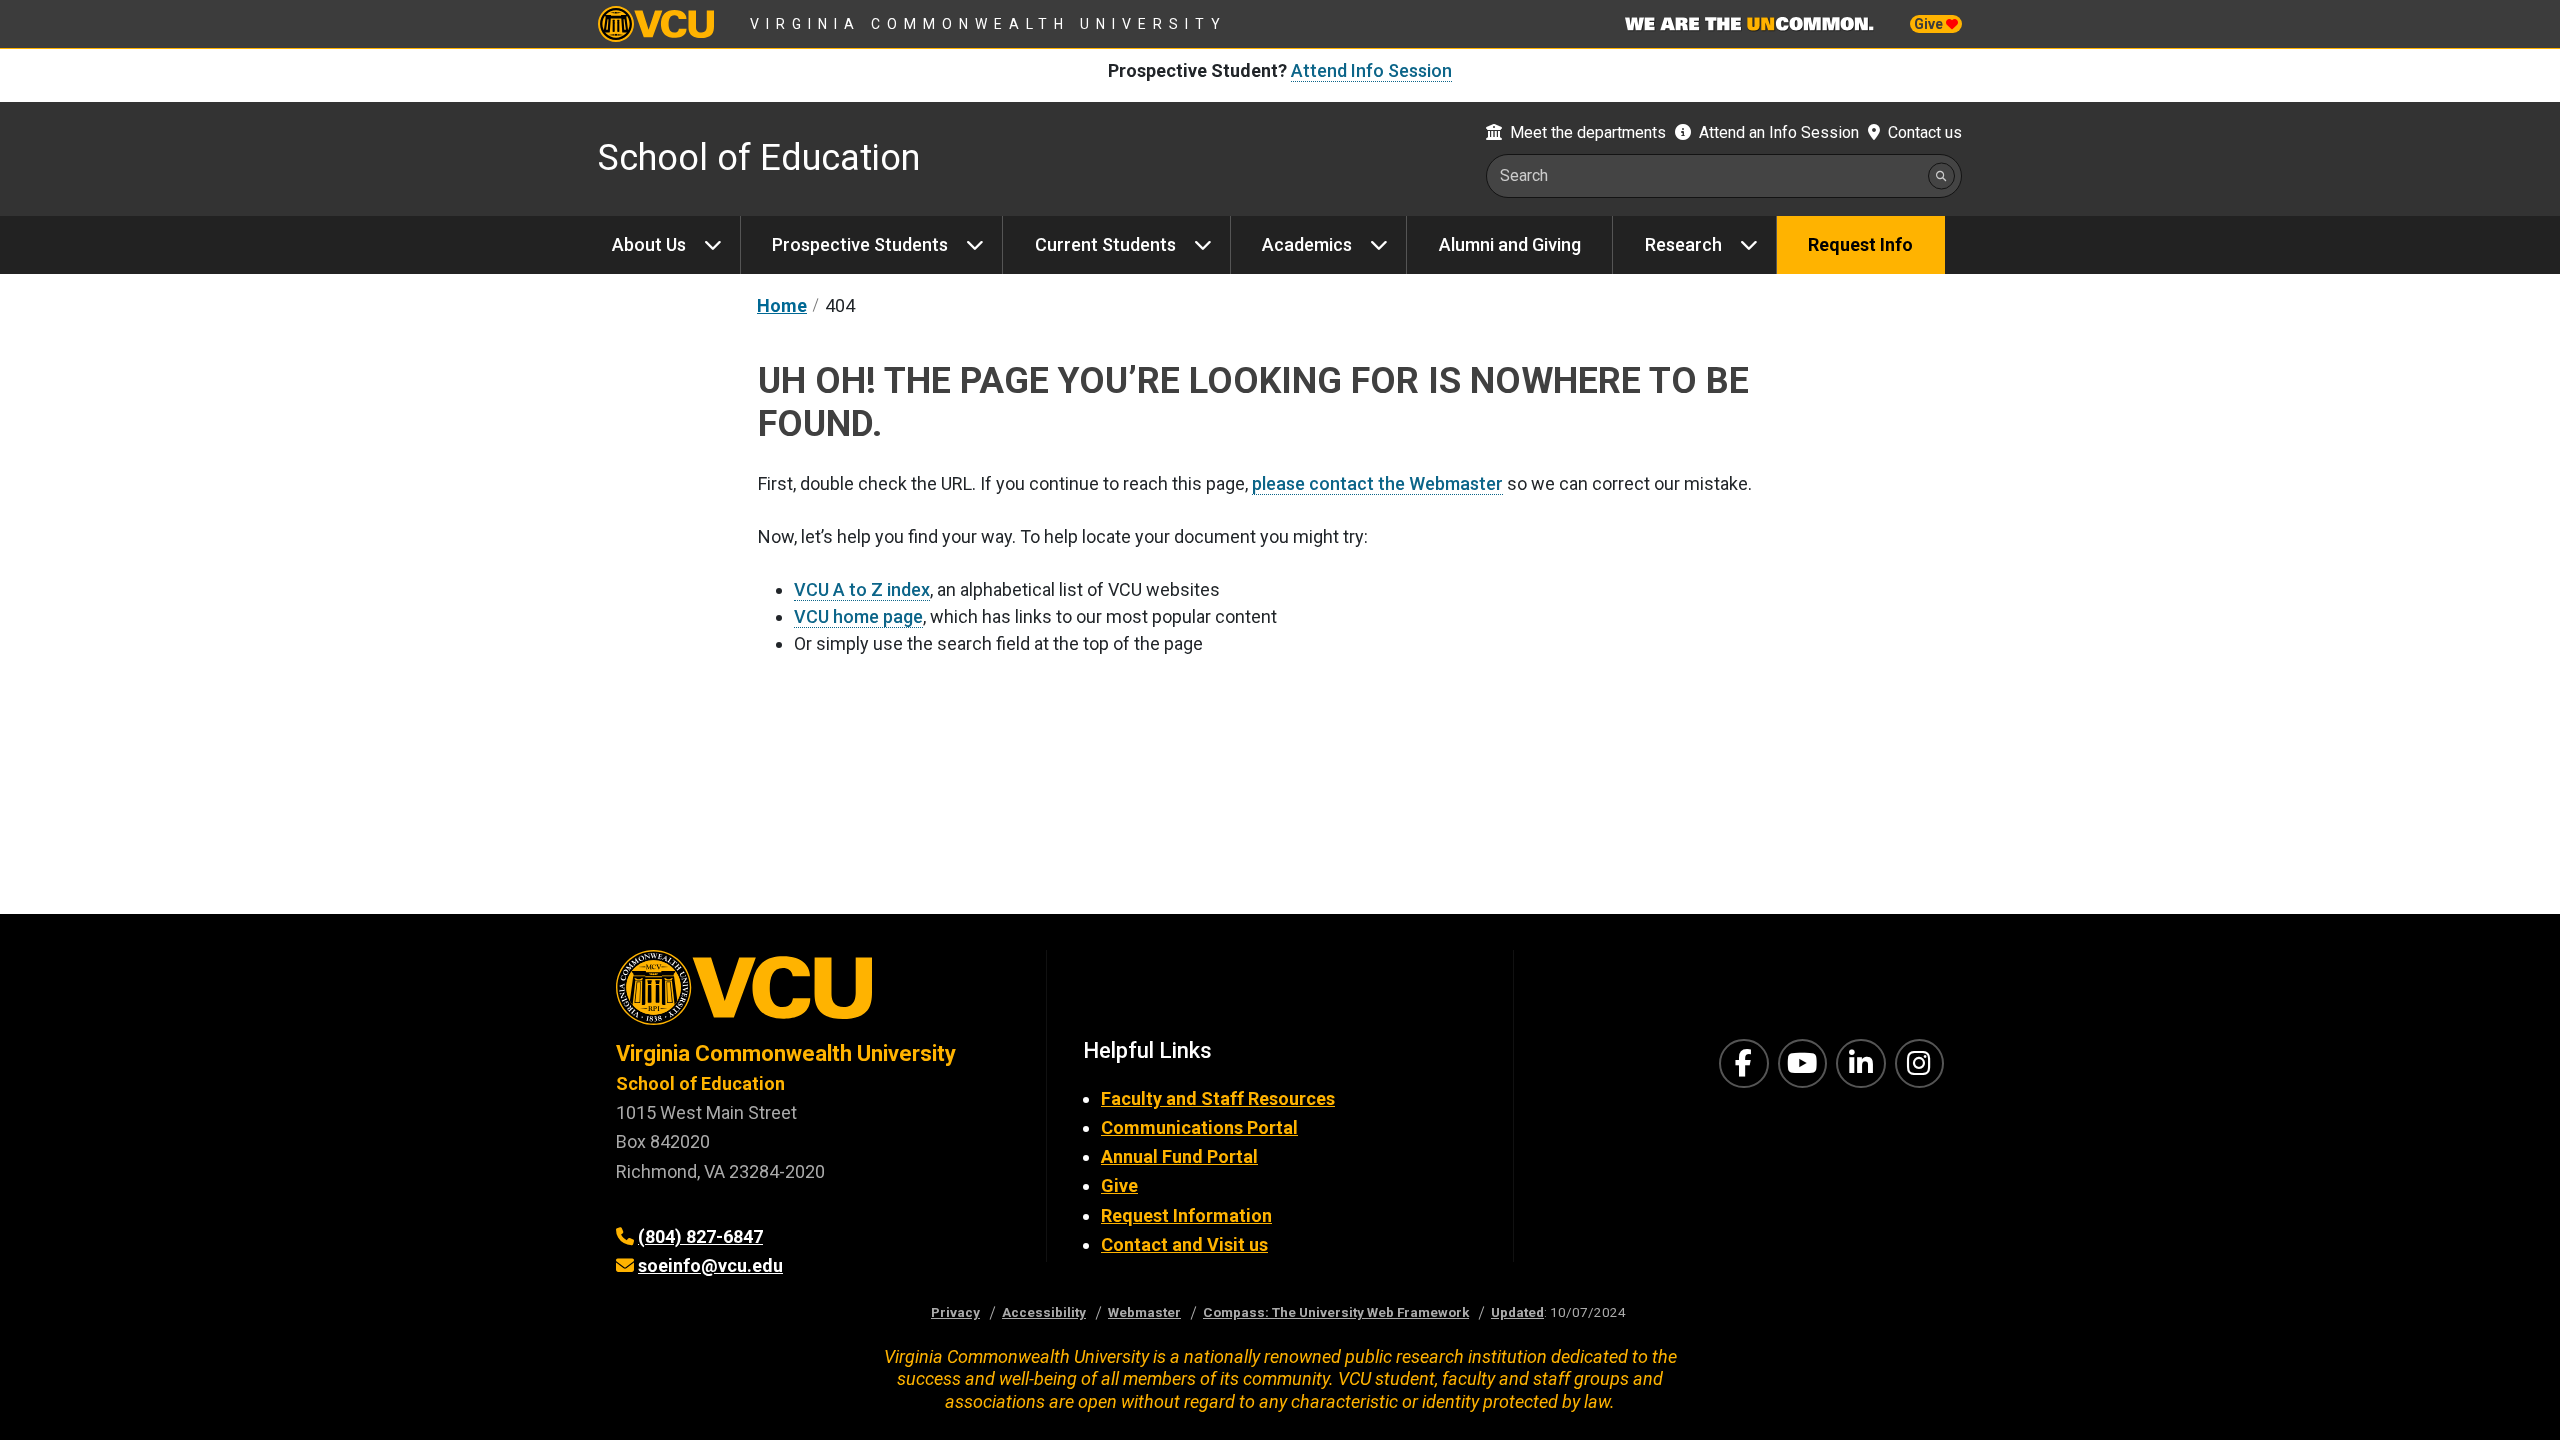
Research (1683, 244)
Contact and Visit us (1184, 1244)
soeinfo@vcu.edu (710, 1265)
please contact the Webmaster (1377, 483)
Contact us (1925, 132)
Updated (1517, 1312)
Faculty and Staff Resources (1218, 1098)
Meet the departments (1588, 132)
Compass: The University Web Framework (1336, 1312)
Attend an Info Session (1779, 132)
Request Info (1860, 244)
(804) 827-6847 (700, 1236)
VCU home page (858, 616)
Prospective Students (860, 244)
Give (1930, 24)
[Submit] (1941, 175)
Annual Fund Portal (1179, 1156)
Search (1524, 175)
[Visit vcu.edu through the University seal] (813, 994)
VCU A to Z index (862, 589)
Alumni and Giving (1510, 244)
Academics (1307, 244)
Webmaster (1144, 1312)
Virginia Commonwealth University (988, 24)
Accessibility (1044, 1312)
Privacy (955, 1312)
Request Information (1186, 1215)
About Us (649, 244)
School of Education (759, 158)
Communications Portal (1199, 1127)
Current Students (1105, 244)
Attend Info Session (1371, 70)
